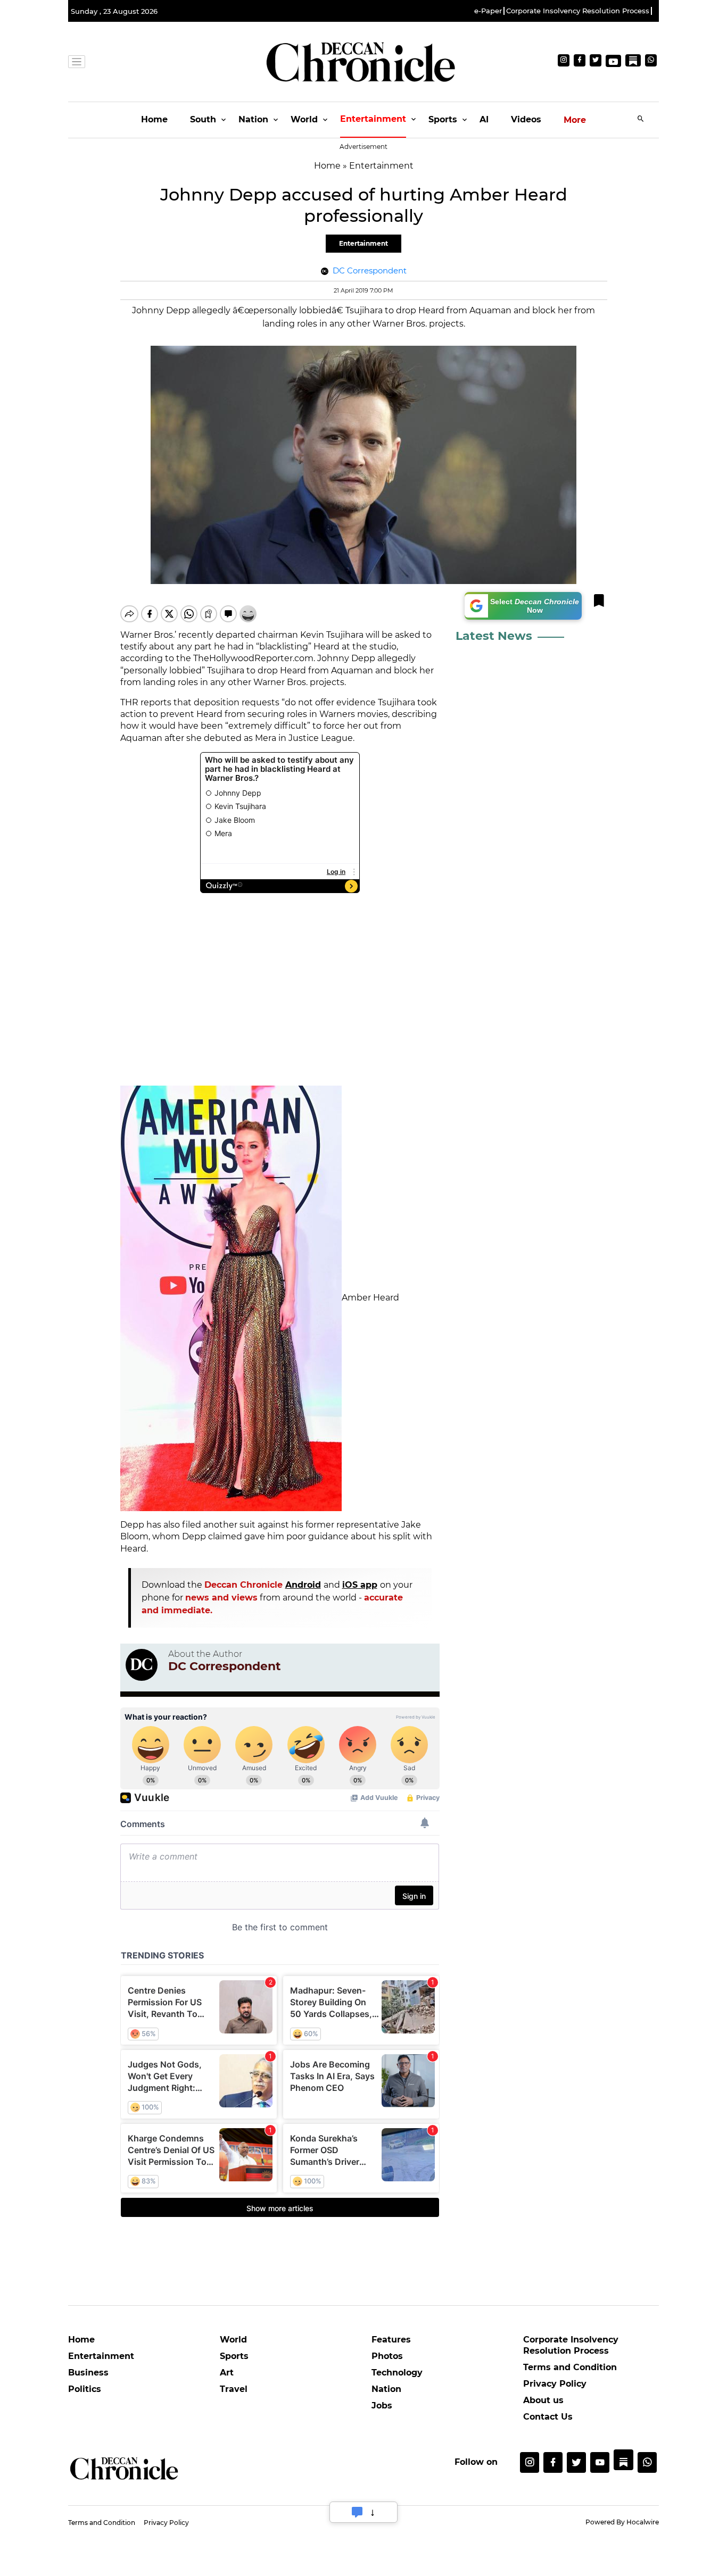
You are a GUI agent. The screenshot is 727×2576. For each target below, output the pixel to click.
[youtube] (600, 2462)
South (203, 119)
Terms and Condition (570, 2367)
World (304, 119)
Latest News (494, 636)
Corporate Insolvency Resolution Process (578, 11)
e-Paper (488, 11)
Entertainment (373, 119)
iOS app (360, 1585)
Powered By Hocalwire (622, 2522)
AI (484, 119)
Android (303, 1585)
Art (227, 2373)
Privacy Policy (555, 2384)
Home (154, 119)
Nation (253, 119)
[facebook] (553, 2462)
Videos (526, 119)
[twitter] (576, 2462)
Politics (85, 2389)
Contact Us (548, 2417)
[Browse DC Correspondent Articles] (142, 1665)
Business (88, 2373)
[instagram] (530, 2462)
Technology (397, 2373)
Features (391, 2340)
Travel (234, 2389)
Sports (443, 119)
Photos (387, 2356)
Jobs (382, 2406)
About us (543, 2400)
